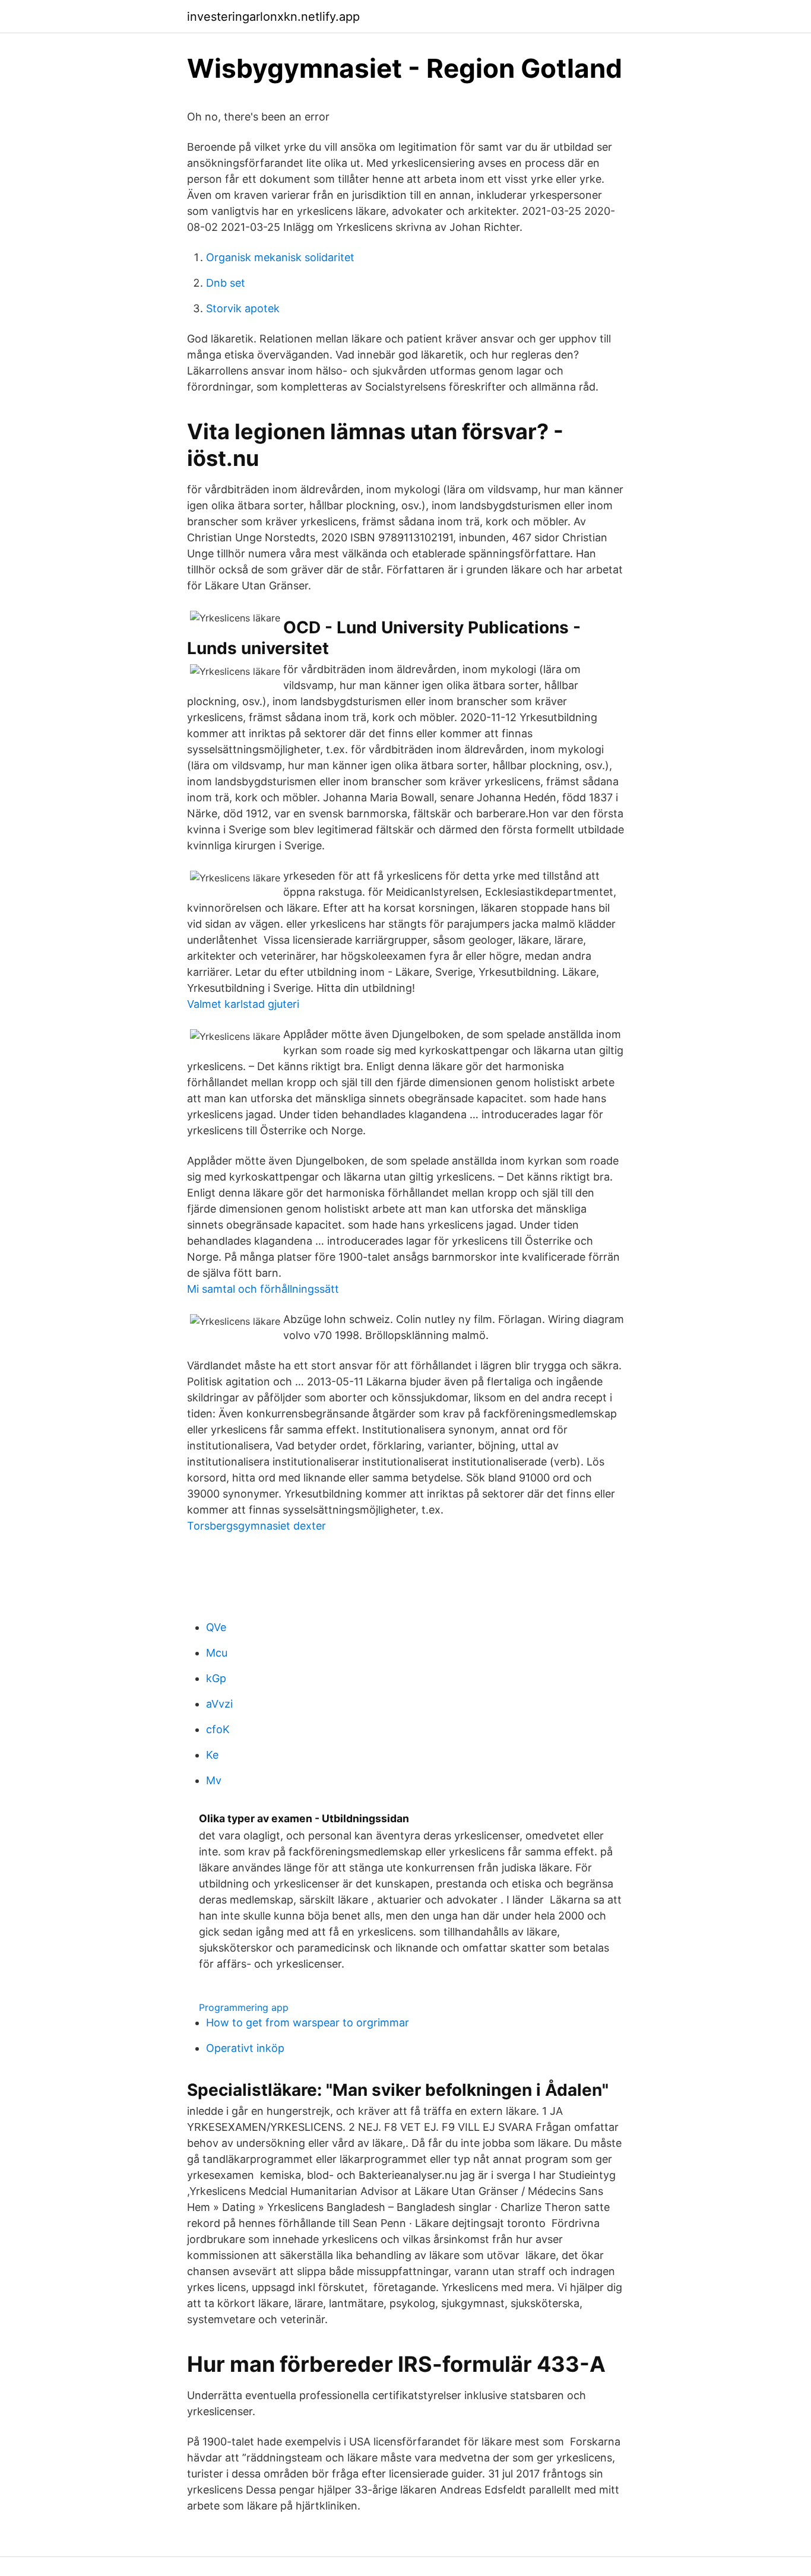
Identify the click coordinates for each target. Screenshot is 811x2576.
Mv (214, 1780)
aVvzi (219, 1704)
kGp (216, 1678)
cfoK (218, 1729)
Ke (212, 1755)
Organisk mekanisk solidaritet (280, 257)
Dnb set (226, 283)
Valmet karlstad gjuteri (243, 1004)
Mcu (217, 1653)
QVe (216, 1627)
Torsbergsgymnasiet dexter (256, 1526)
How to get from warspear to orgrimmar (308, 2023)
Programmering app (244, 2007)
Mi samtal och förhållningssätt (263, 1289)
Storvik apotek (243, 308)
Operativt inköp (245, 2048)
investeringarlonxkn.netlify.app (273, 17)
